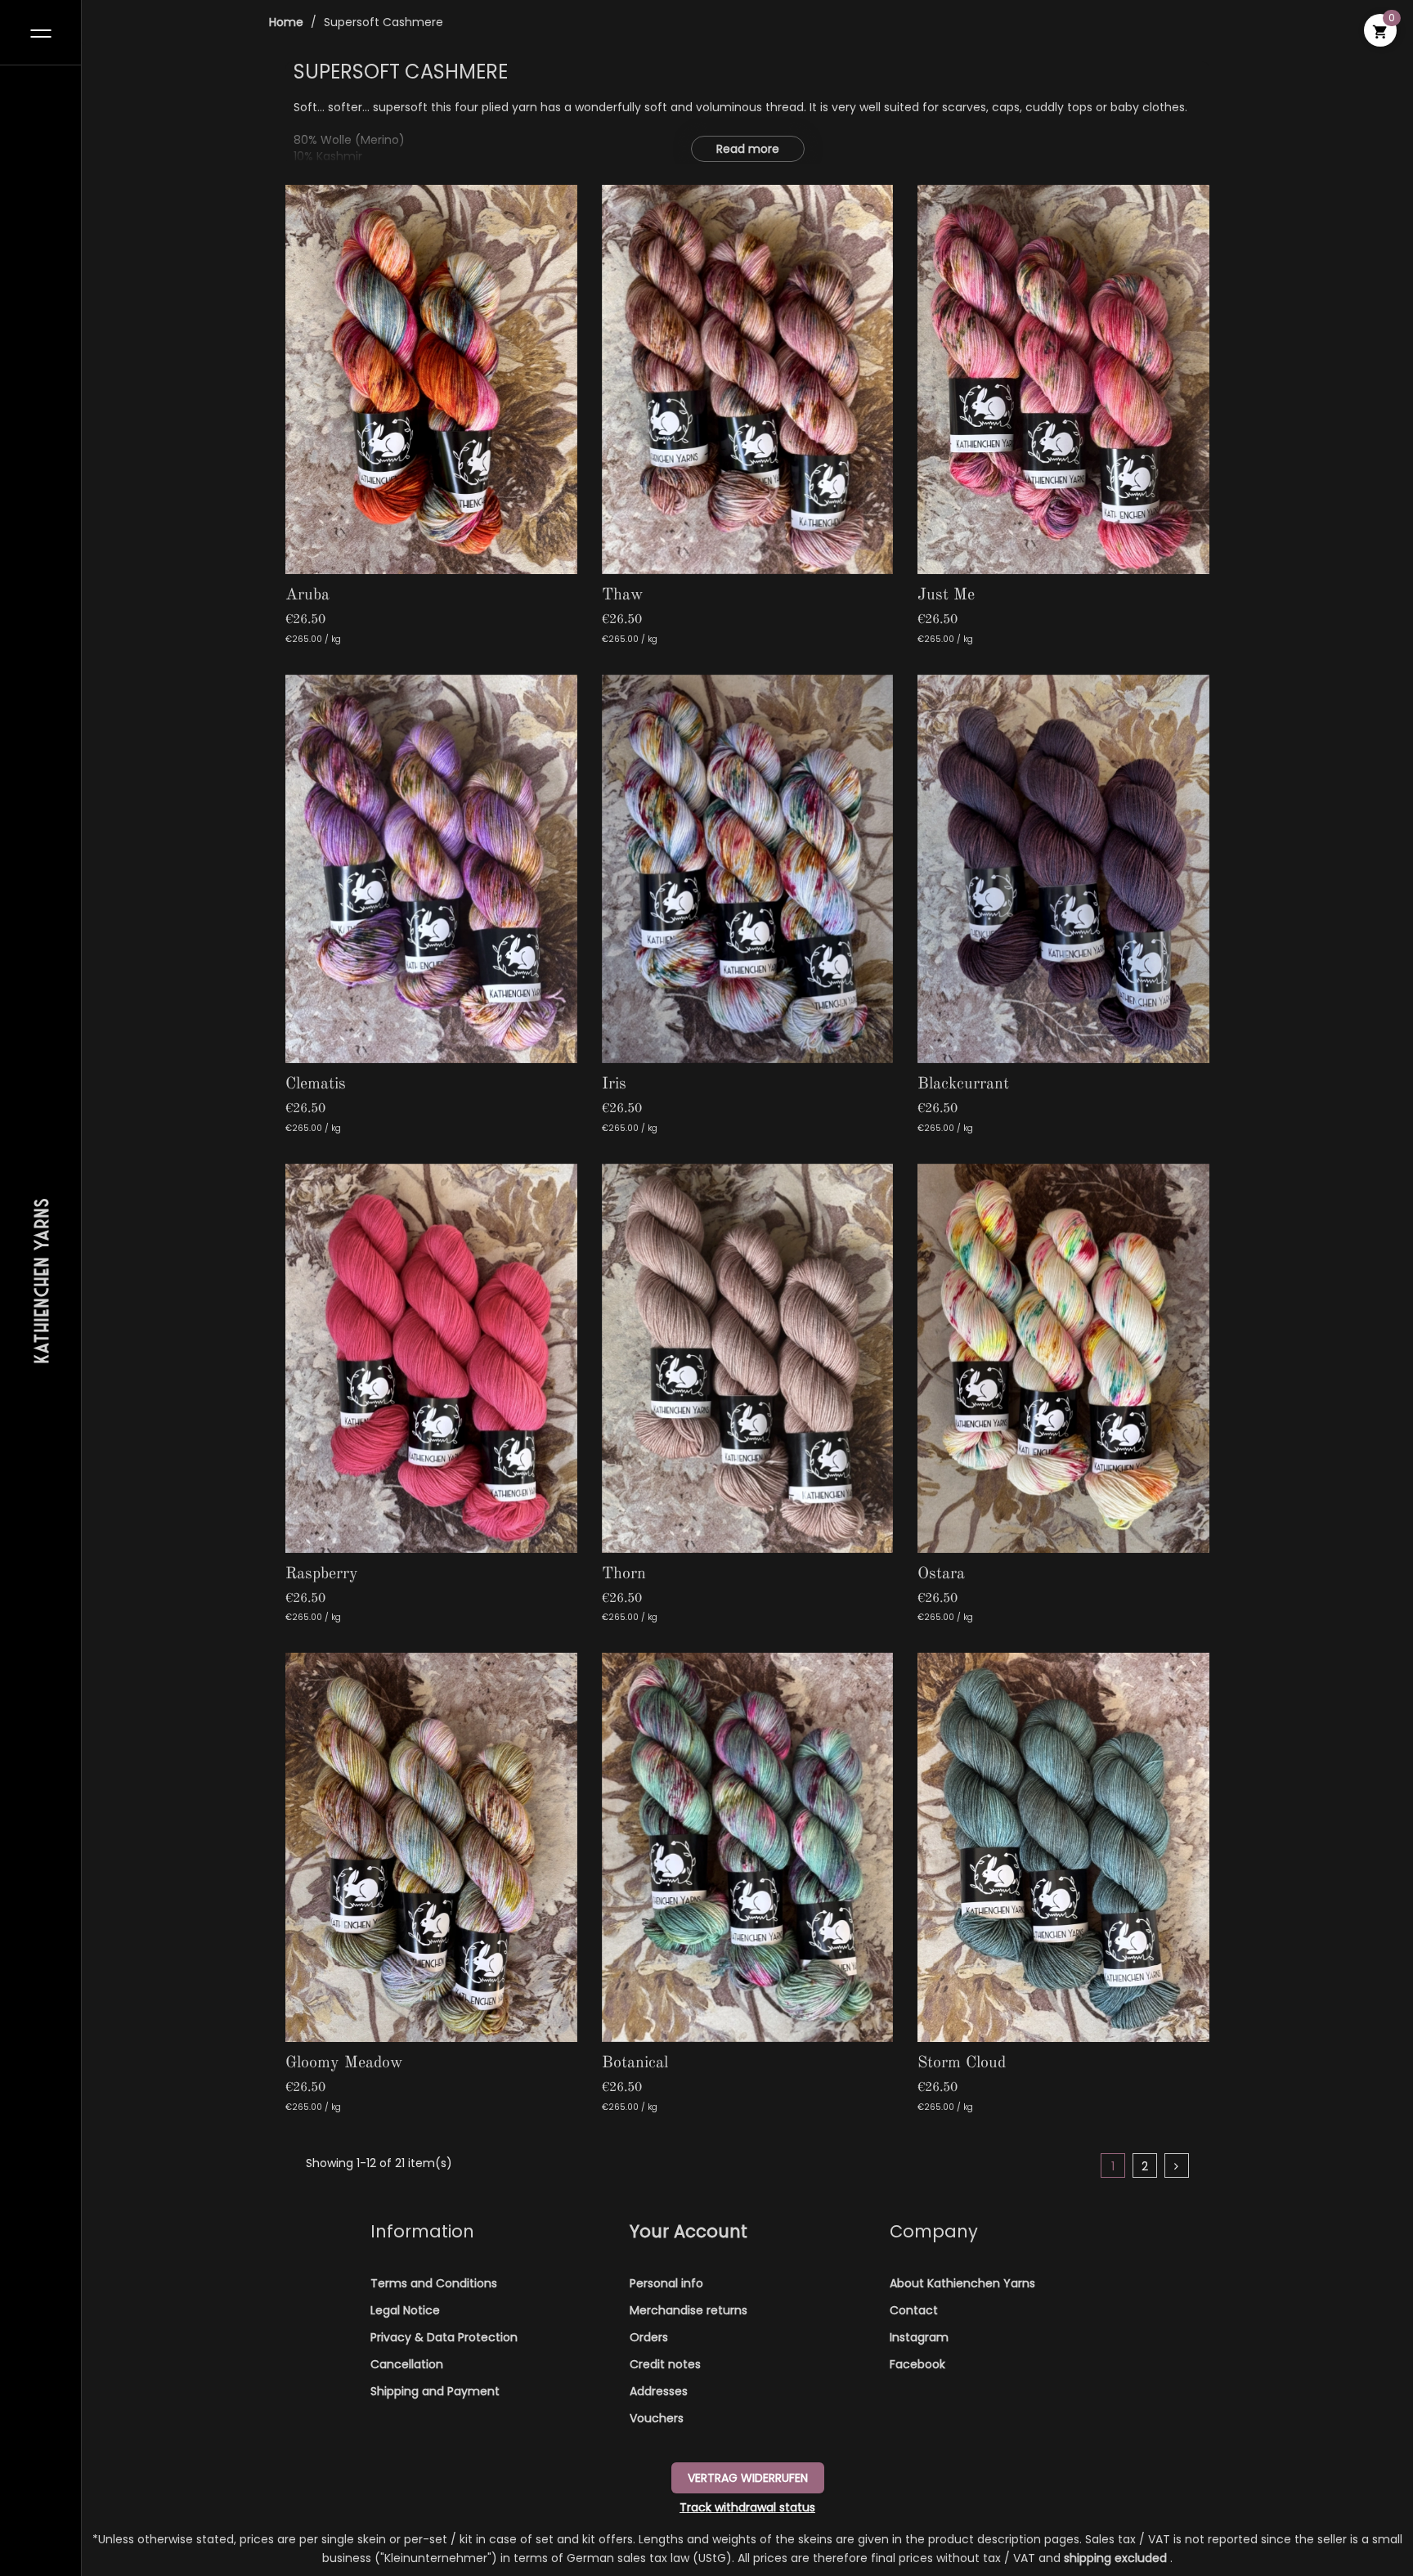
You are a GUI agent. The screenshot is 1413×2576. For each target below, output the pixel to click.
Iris (614, 1084)
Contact (914, 2310)
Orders (649, 2337)
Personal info (666, 2283)
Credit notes (665, 2364)
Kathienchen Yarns (41, 1280)
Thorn (624, 1574)
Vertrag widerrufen (748, 2478)
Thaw (623, 595)
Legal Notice (405, 2310)
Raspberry (322, 1574)
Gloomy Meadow (344, 2063)
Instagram (919, 2337)
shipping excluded (1117, 2558)
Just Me (946, 595)
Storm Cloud (962, 2063)
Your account (689, 2231)
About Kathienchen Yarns (962, 2283)
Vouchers (657, 2418)
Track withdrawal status (747, 2507)
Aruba (307, 595)
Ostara (941, 1574)
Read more (748, 149)
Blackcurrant (963, 1084)
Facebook (917, 2364)
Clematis (316, 1084)
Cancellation (407, 2364)
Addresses (659, 2391)
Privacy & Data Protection (444, 2337)
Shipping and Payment (435, 2391)
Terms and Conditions (434, 2283)
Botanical (635, 2063)
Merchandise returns (689, 2310)
